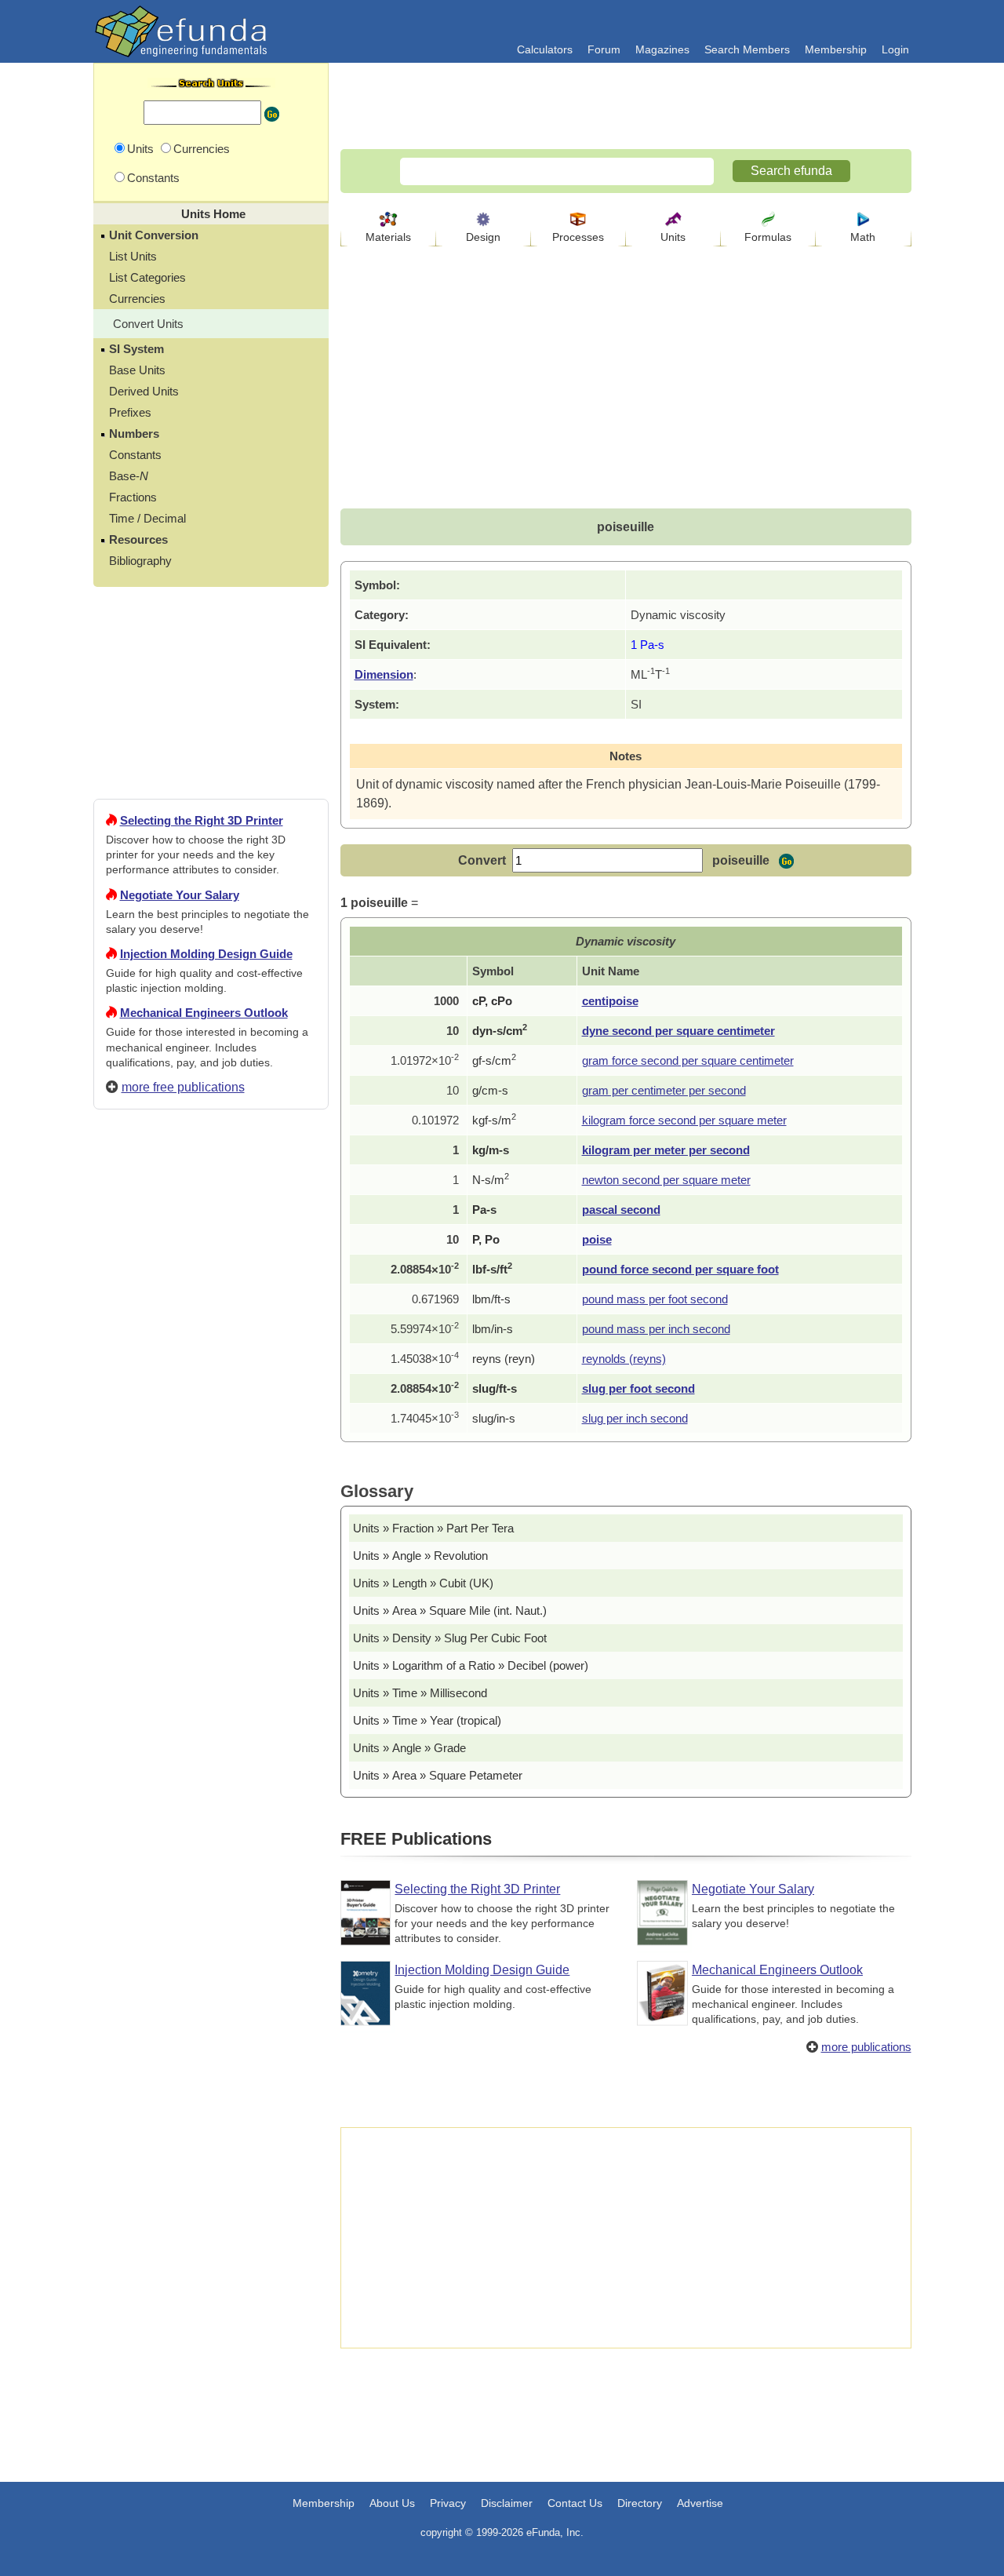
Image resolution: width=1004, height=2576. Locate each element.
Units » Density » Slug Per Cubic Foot (450, 1638)
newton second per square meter (666, 1180)
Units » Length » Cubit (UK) (423, 1583)
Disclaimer (507, 2503)
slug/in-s (494, 1418)
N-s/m (491, 1180)
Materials (388, 237)
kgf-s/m (494, 1120)
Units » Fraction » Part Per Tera (433, 1528)
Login (895, 49)
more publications (866, 2047)
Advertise (700, 2503)
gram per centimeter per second (664, 1090)
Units (673, 237)
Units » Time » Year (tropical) (427, 1720)
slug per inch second (635, 1418)
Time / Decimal (147, 518)
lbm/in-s (493, 1329)
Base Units (137, 370)
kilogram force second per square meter (684, 1120)
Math (863, 237)
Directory (640, 2503)
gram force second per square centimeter (688, 1060)
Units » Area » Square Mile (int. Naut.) (450, 1610)
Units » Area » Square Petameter (438, 1775)
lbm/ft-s (491, 1299)
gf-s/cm (494, 1060)
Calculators (545, 49)
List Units (133, 256)
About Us (392, 2503)
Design (483, 237)
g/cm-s (490, 1090)
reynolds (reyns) (624, 1359)
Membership (836, 49)
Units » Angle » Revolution (420, 1556)
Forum (604, 49)
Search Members (747, 49)
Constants (135, 455)
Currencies (137, 299)
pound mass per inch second (656, 1329)
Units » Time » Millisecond (420, 1693)
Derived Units (144, 391)
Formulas (768, 237)
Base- (129, 476)
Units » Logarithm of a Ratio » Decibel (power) (471, 1665)
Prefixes (130, 412)
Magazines (662, 49)
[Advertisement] (211, 1689)
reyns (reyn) (504, 1359)
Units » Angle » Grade (409, 1748)
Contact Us (575, 2503)
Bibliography (140, 561)
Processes (578, 237)
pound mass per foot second (655, 1299)
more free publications (183, 1087)
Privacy (448, 2503)
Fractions (133, 497)
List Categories (147, 277)
